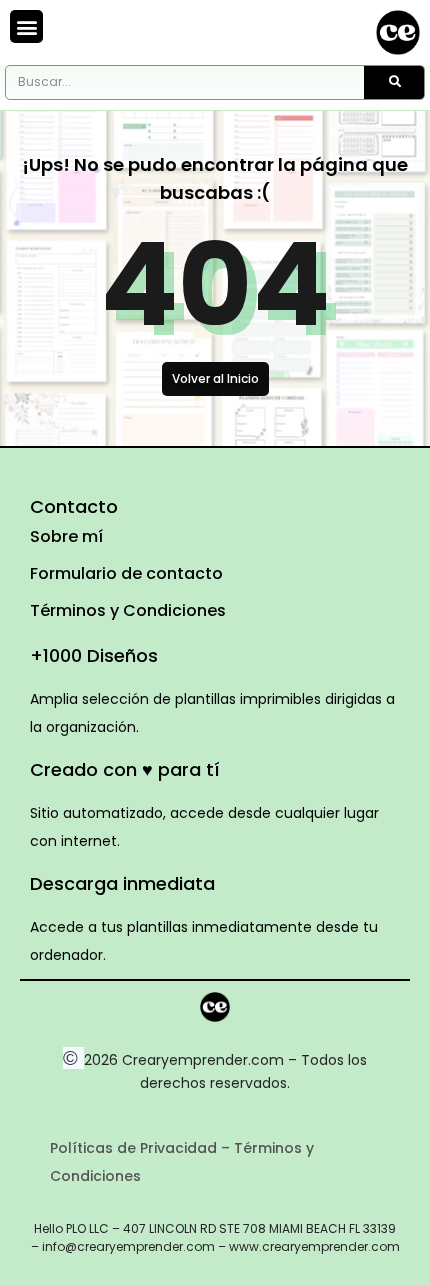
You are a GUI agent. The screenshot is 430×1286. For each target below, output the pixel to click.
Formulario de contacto (126, 573)
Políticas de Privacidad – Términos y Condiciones (182, 1162)
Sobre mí (66, 536)
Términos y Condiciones (128, 610)
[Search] (394, 82)
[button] (26, 26)
